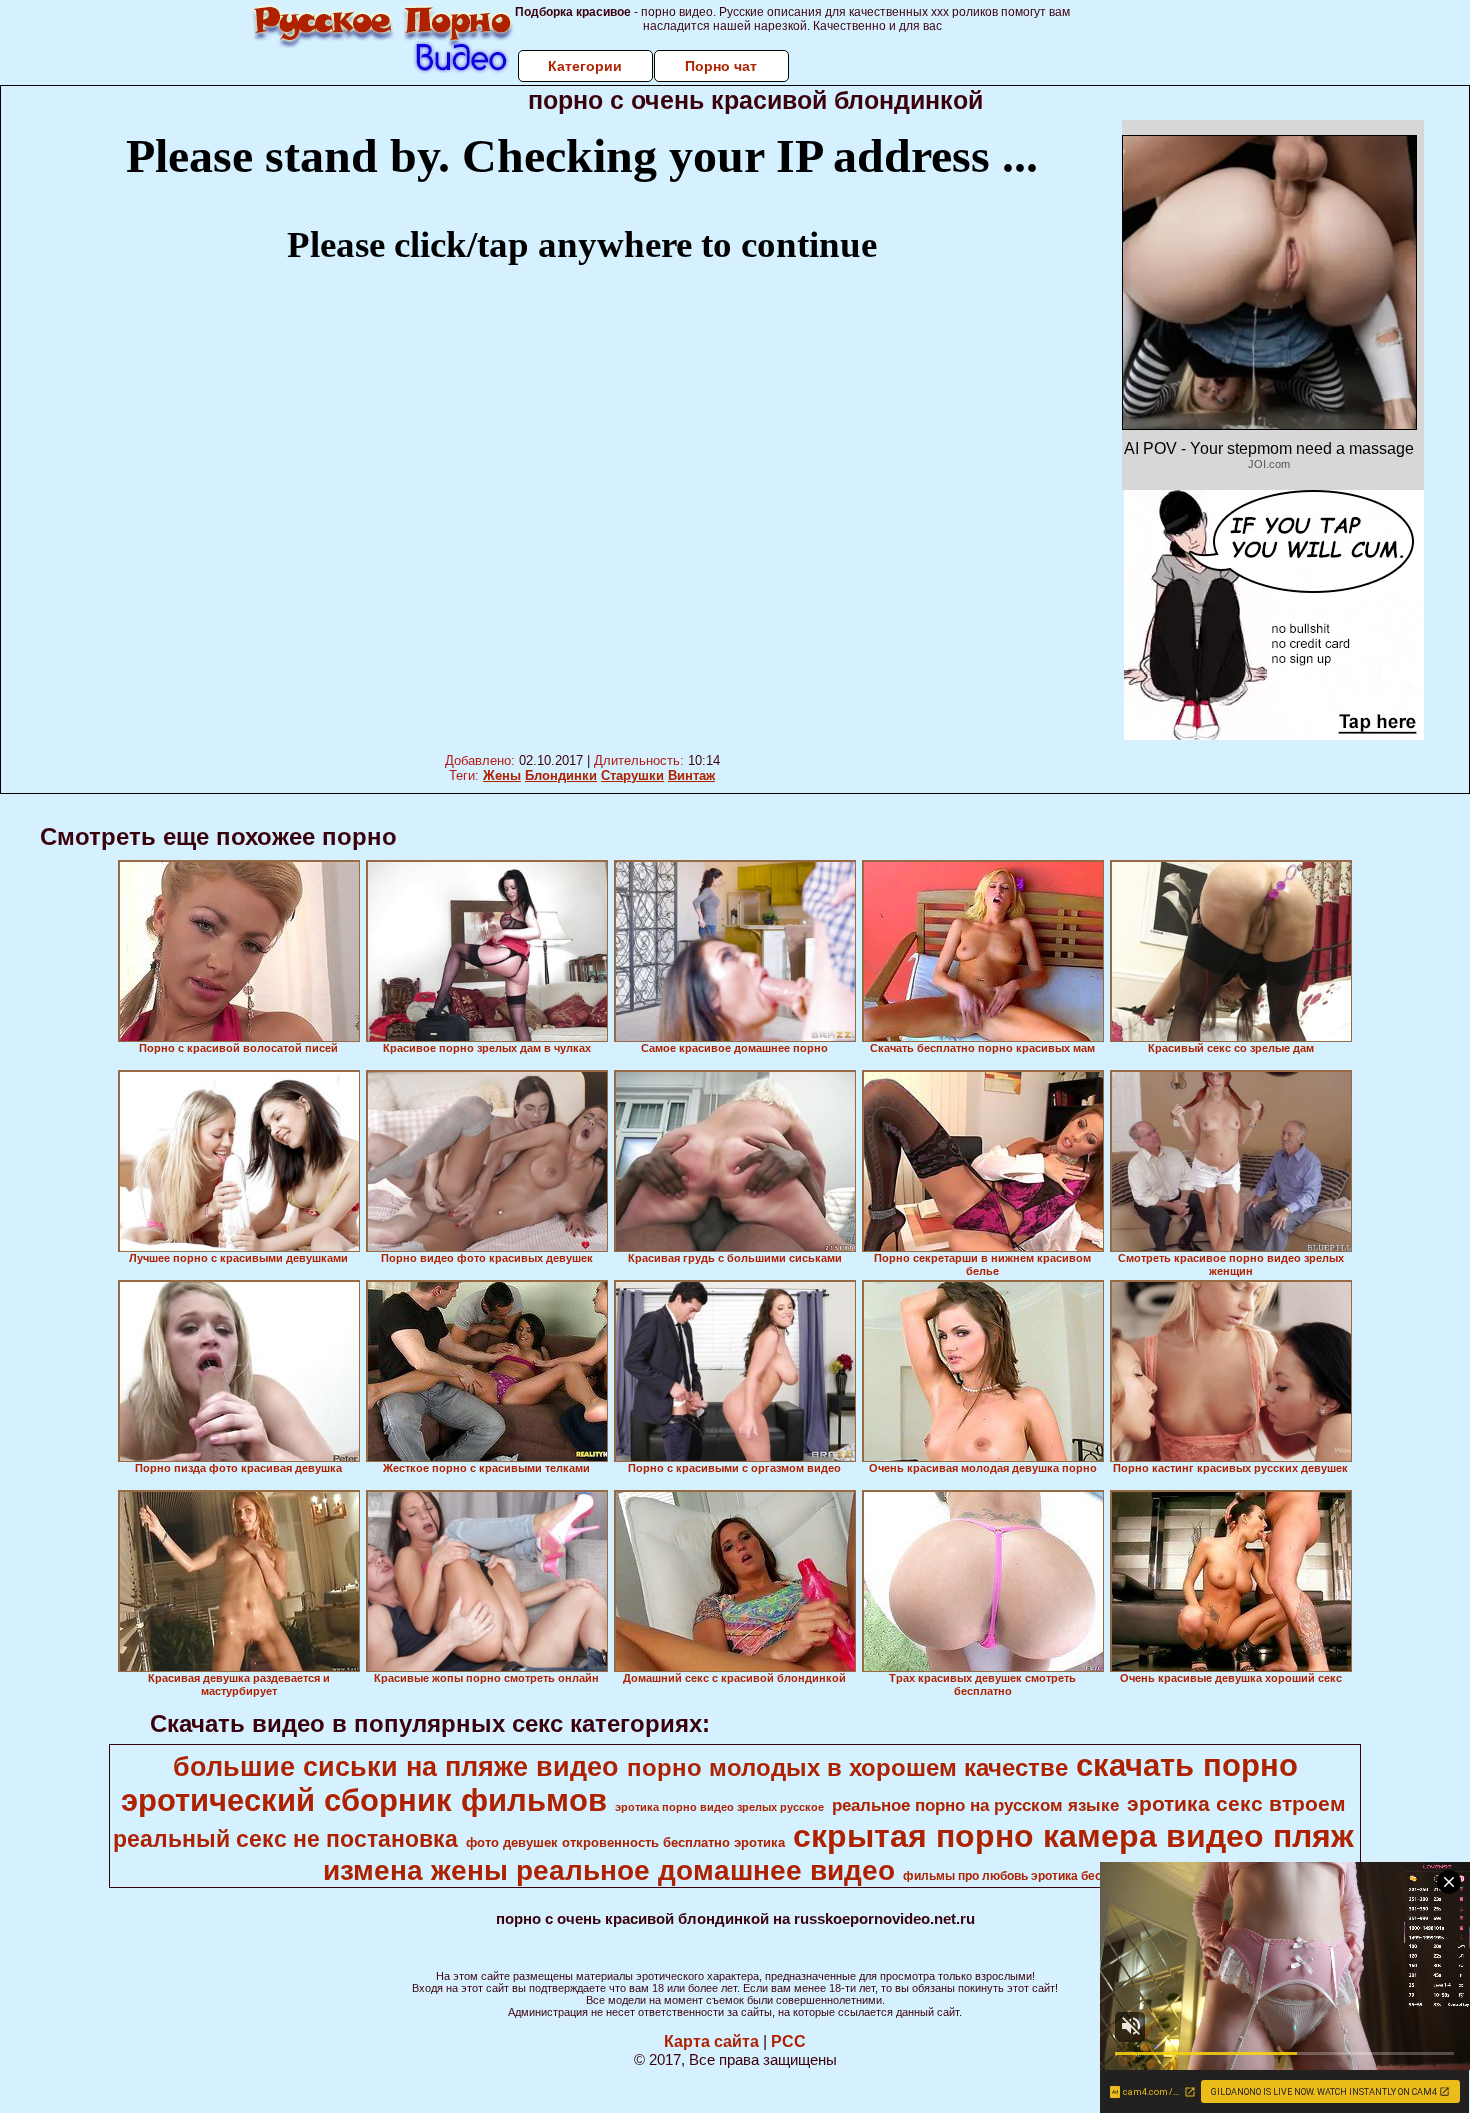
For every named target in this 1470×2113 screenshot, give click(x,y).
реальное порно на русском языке (975, 1805)
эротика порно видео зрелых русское (719, 1807)
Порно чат (721, 66)
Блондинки (561, 775)
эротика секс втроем (1236, 1804)
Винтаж (691, 775)
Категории (585, 66)
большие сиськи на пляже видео (396, 1767)
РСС (788, 2041)
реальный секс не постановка (285, 1839)
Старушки (632, 775)
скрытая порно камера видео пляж (1073, 1836)
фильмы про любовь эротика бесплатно (1023, 1876)
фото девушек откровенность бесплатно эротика (625, 1842)
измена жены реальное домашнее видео (609, 1870)
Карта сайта (711, 2041)
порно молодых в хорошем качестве (847, 1767)
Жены (502, 775)
